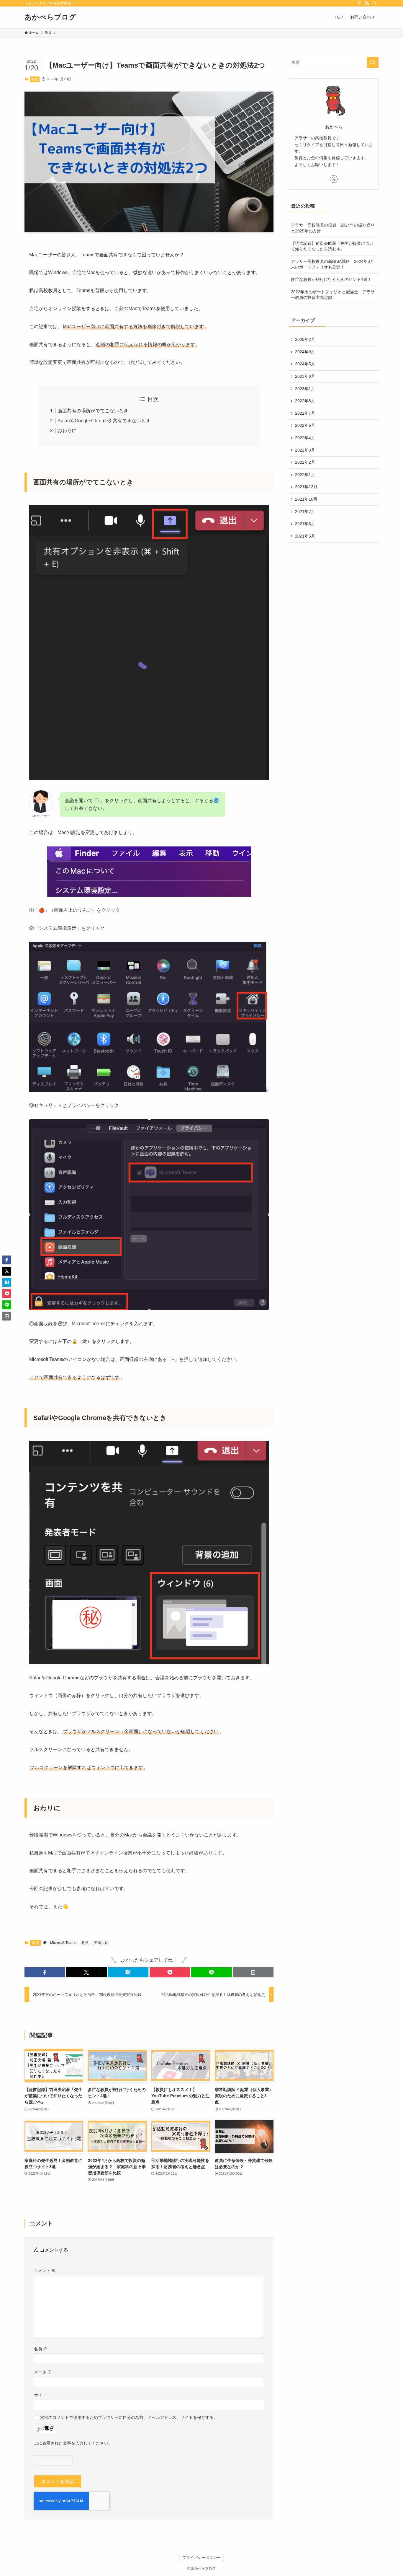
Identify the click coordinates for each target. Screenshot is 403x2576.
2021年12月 (306, 487)
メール (43, 2372)
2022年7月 (305, 413)
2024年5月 (305, 364)
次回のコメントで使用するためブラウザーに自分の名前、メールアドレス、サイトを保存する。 (129, 2417)
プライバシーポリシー (201, 2558)
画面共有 (101, 1943)
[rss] (367, 3)
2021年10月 (306, 499)
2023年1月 (305, 389)
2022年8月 (305, 401)
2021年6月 (305, 524)
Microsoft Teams (63, 1943)
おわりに (67, 430)
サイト (40, 2395)
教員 (35, 79)
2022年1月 (305, 475)
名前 (41, 2349)
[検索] (375, 3)
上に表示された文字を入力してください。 (73, 2443)
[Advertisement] (334, 590)
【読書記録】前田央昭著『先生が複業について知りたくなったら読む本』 (332, 246)
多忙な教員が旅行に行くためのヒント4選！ (331, 279)
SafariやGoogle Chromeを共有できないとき (104, 421)
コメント (45, 2271)
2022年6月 (305, 425)
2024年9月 (305, 352)
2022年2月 (305, 462)
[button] (45, 1972)
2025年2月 (305, 339)
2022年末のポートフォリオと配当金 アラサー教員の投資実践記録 (333, 295)
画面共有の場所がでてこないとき (93, 411)
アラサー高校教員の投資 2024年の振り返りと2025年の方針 (333, 228)
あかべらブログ (50, 17)
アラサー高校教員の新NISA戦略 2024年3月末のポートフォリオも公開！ (332, 264)
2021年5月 (305, 536)
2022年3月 (305, 450)
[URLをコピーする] (253, 1972)
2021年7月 (305, 512)
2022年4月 (305, 438)
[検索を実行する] (373, 62)
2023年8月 (305, 376)
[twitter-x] (359, 3)
